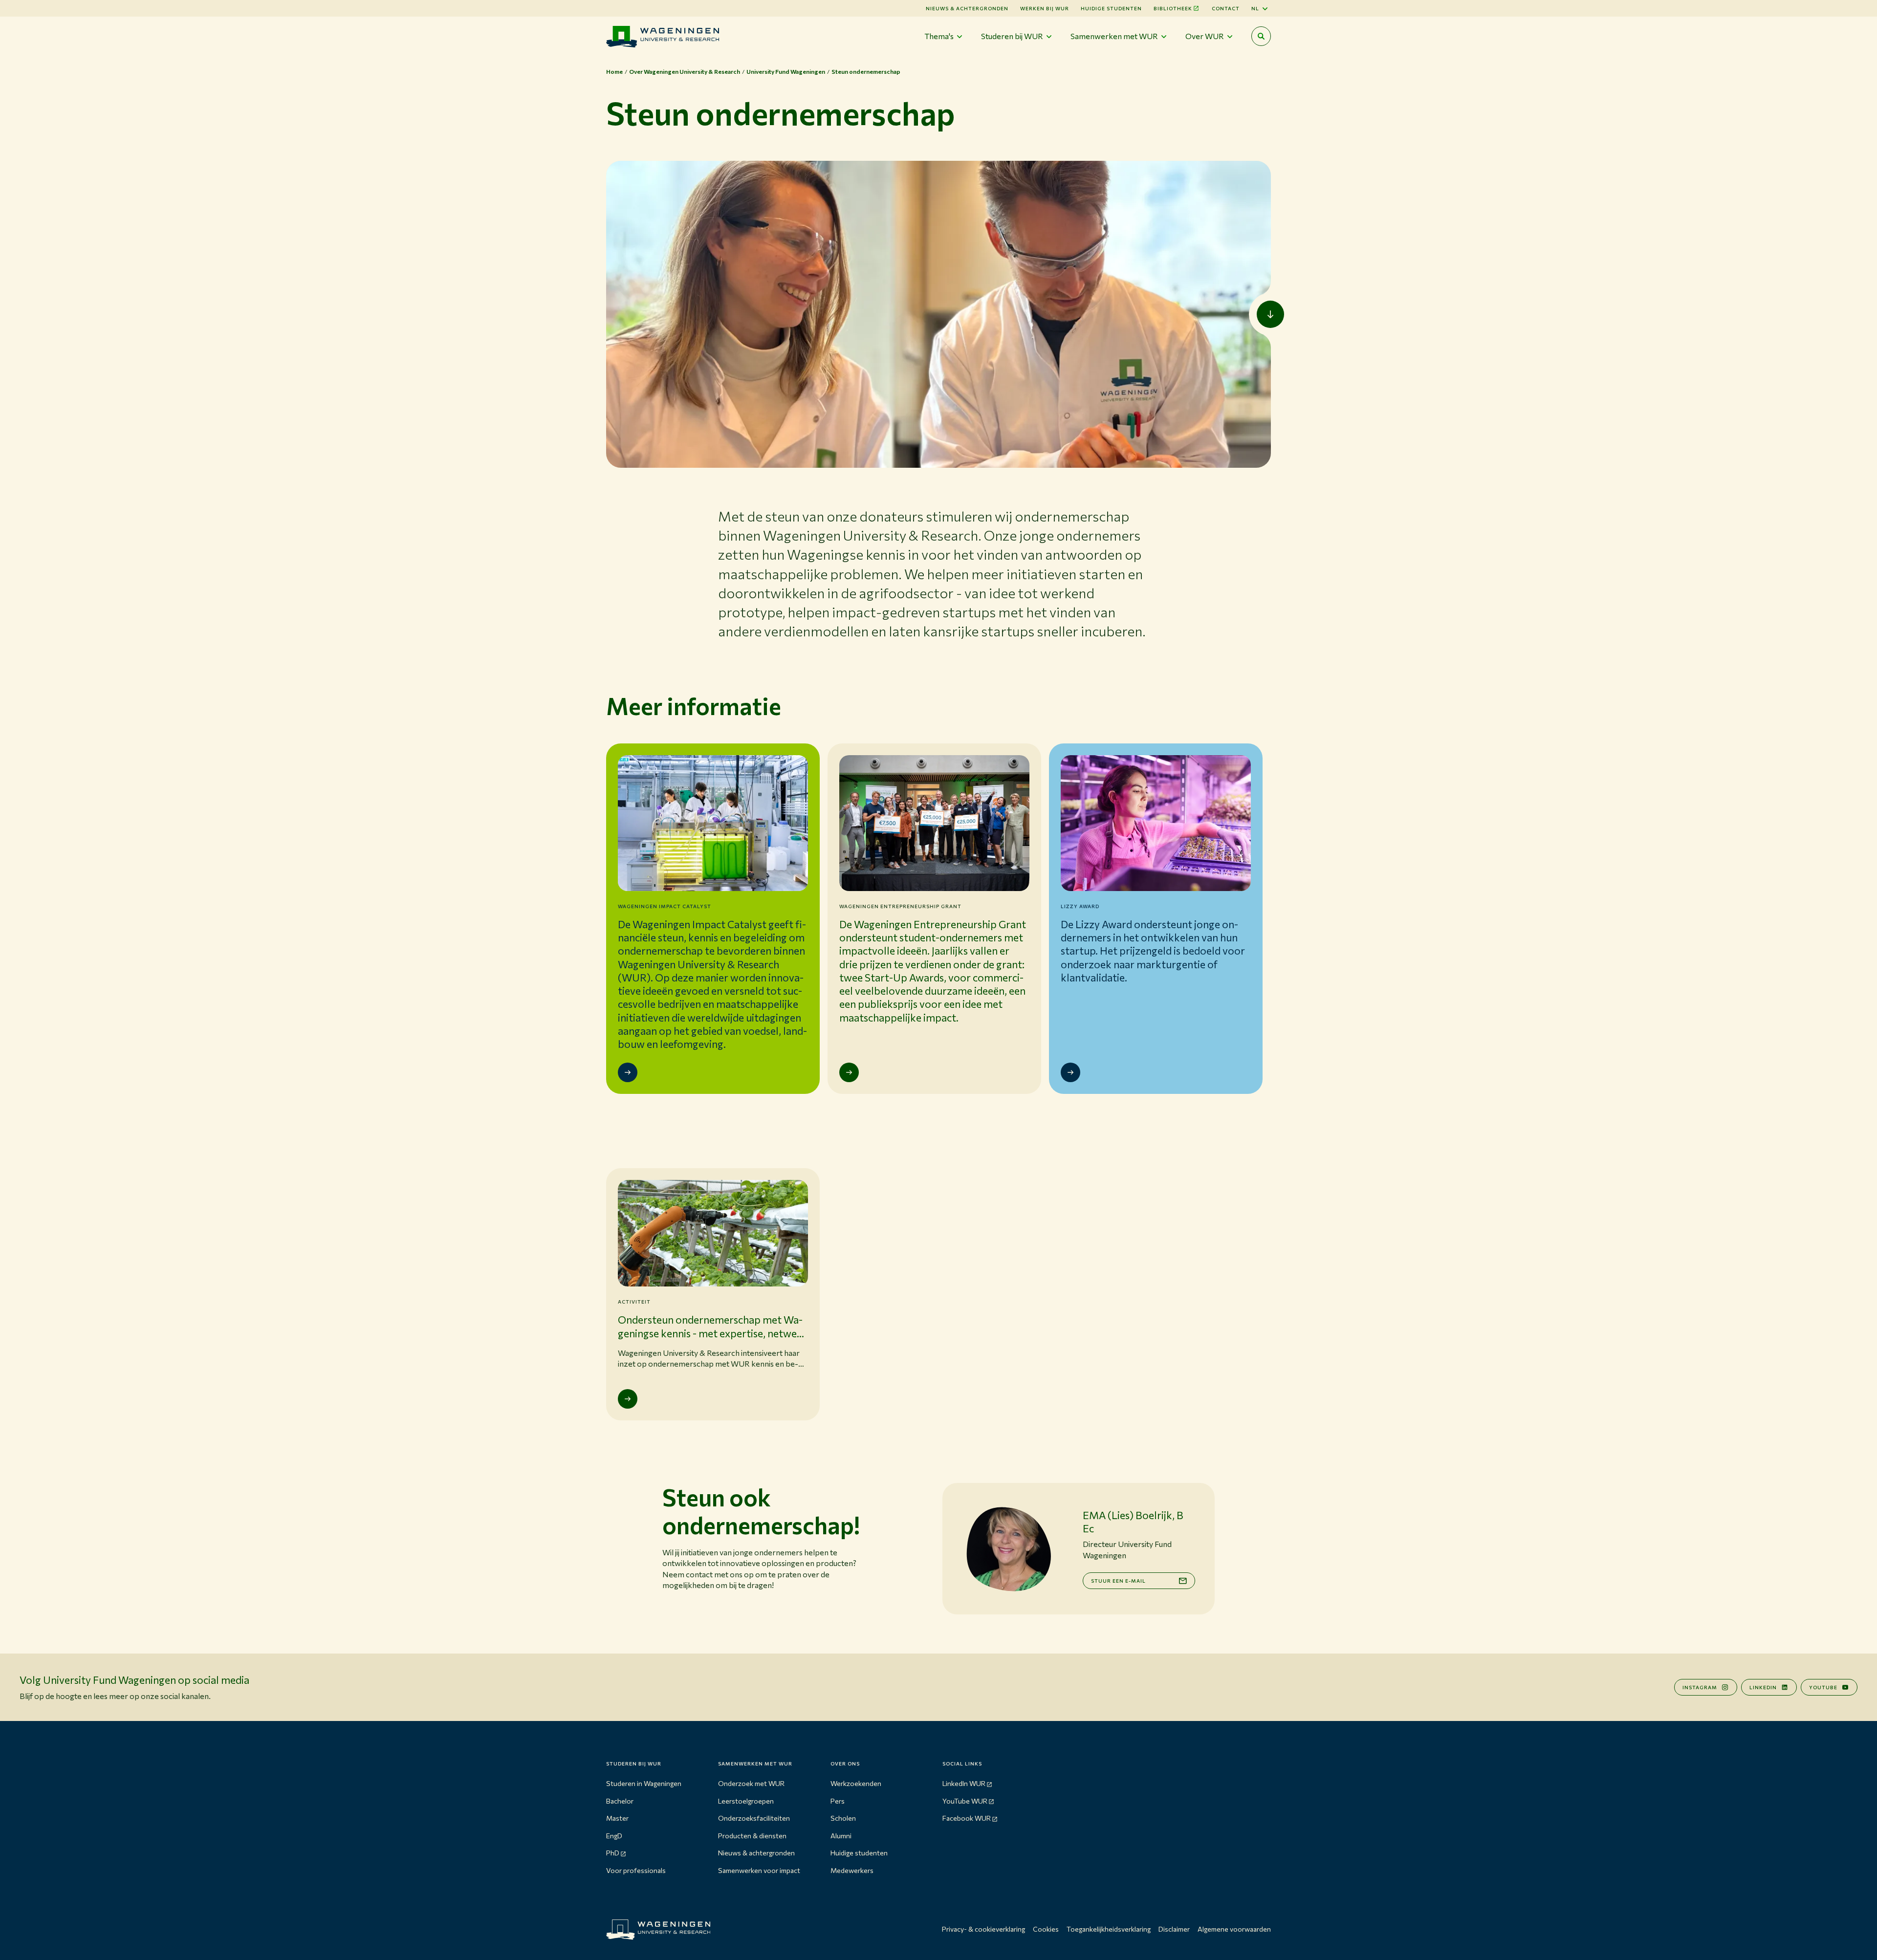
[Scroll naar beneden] (1270, 314)
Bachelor (620, 1801)
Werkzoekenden (856, 1783)
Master (617, 1818)
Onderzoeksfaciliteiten (754, 1818)
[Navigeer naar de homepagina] (663, 36)
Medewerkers (852, 1870)
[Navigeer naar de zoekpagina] (1261, 36)
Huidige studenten (1111, 8)
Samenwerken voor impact (759, 1870)
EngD (614, 1836)
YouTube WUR (965, 1801)
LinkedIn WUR (964, 1783)
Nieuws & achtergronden (756, 1853)
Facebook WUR (967, 1818)
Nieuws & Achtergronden (967, 8)
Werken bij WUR (1045, 8)
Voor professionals (636, 1870)
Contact (1226, 8)
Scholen (843, 1818)
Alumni (841, 1836)
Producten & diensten (752, 1836)
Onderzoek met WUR (751, 1783)
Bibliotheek (1173, 8)
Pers (838, 1801)
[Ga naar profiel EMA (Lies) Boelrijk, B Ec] (1008, 1549)
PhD (613, 1853)
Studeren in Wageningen (644, 1783)
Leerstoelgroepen (746, 1801)
